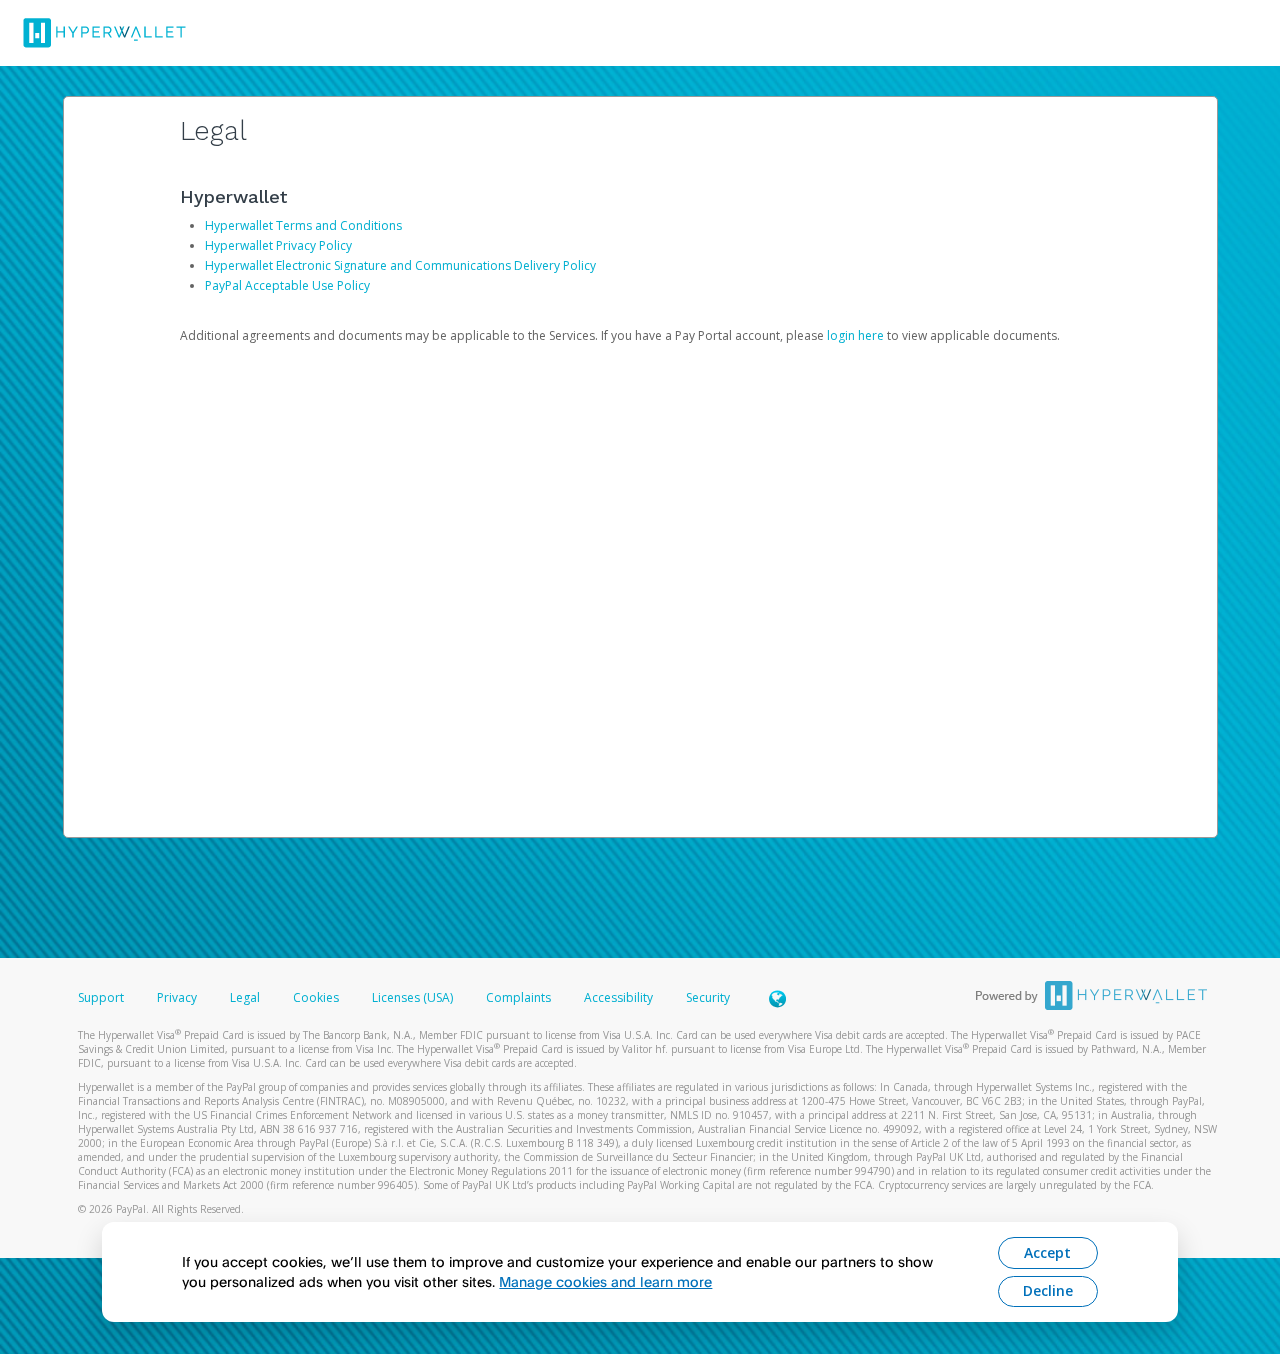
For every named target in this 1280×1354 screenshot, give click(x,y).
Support (101, 997)
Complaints (520, 997)
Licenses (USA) (414, 997)
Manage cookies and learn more (605, 1281)
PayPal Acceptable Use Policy (287, 285)
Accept (1047, 1252)
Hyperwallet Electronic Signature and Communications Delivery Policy (400, 265)
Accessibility (618, 997)
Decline (1048, 1290)
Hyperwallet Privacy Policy (278, 245)
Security (708, 997)
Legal (245, 997)
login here (855, 335)
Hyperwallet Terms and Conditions (303, 225)
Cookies (316, 997)
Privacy (177, 997)
